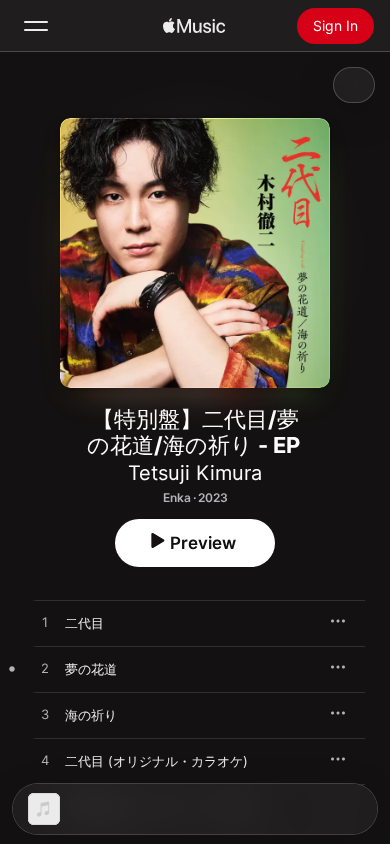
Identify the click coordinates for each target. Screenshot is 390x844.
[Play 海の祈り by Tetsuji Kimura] (45, 715)
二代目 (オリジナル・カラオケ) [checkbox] (156, 761)
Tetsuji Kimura (195, 473)
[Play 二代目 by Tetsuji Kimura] (45, 623)
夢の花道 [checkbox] (91, 669)
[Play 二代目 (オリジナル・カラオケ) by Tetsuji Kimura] (45, 761)
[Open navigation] (36, 26)
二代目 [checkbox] (84, 623)
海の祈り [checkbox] (91, 715)
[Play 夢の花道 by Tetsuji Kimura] (45, 669)
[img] (194, 26)
